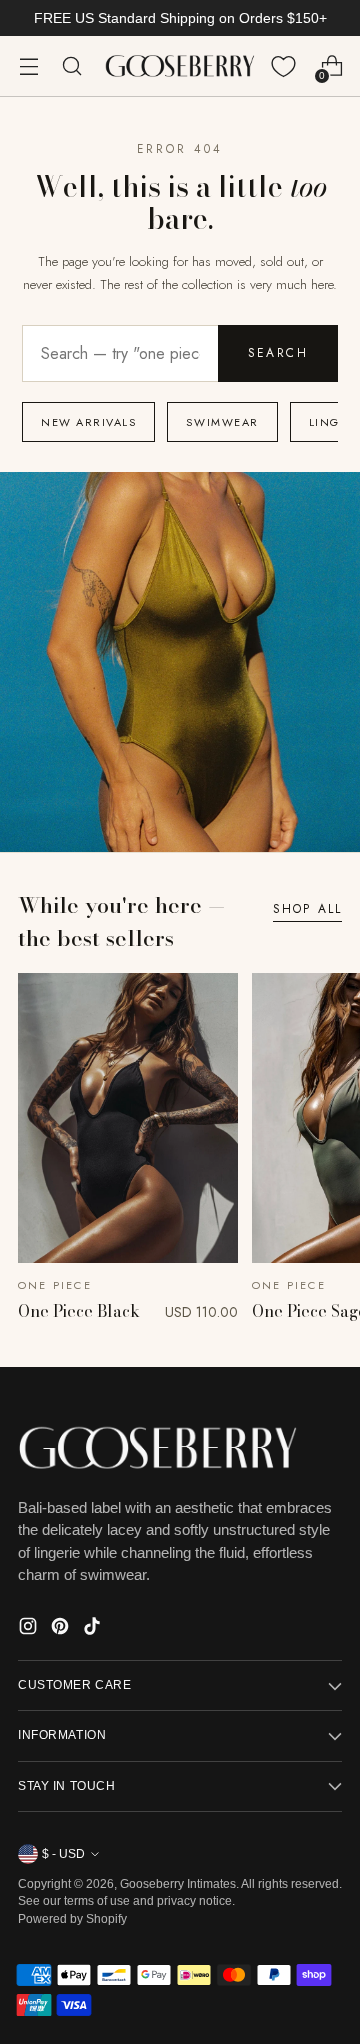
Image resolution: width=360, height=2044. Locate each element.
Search (278, 353)
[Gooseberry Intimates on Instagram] (30, 1629)
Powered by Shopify (72, 1919)
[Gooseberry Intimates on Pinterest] (62, 1629)
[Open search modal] (71, 66)
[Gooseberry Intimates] (180, 66)
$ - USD (63, 1854)
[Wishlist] (283, 66)
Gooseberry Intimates (178, 1884)
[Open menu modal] (28, 66)
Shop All (307, 909)
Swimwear (222, 422)
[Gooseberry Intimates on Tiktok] (94, 1629)
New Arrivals (88, 422)
